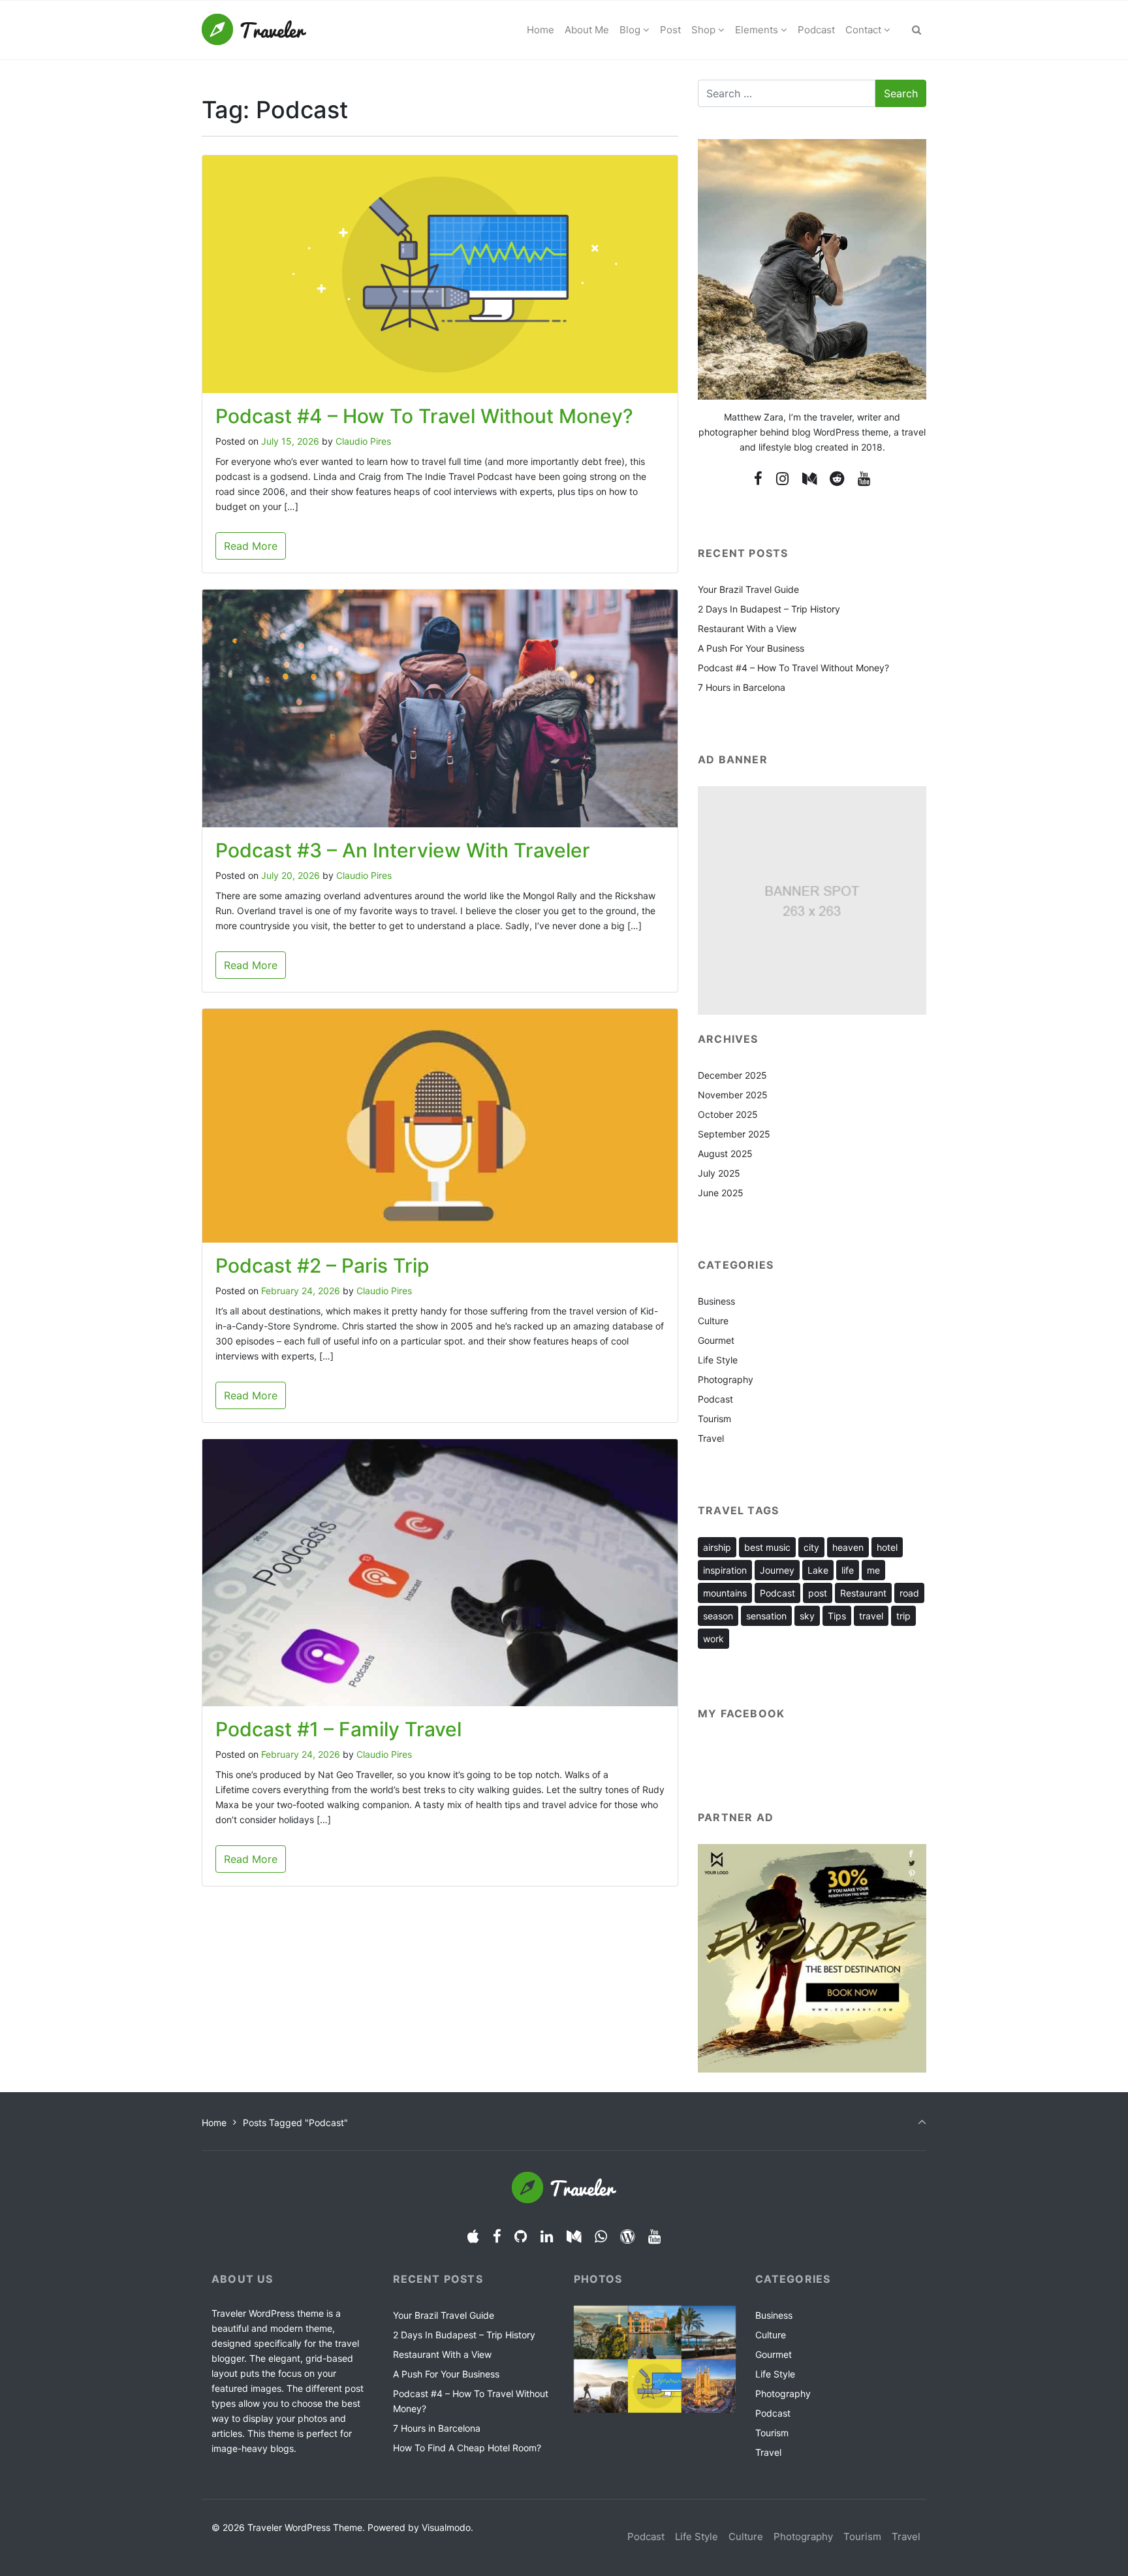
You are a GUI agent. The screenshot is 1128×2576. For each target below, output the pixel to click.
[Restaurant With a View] (709, 2333)
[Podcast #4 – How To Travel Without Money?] (655, 2386)
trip (903, 1616)
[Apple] (473, 2236)
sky (807, 1616)
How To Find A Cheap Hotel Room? (467, 2448)
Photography (726, 1379)
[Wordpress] (628, 2236)
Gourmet (716, 1340)
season (718, 1616)
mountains (725, 1593)
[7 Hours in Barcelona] (709, 2386)
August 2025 (725, 1153)
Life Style (718, 1360)
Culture (713, 1321)
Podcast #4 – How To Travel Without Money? (424, 416)
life (848, 1570)
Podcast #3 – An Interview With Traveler (403, 850)
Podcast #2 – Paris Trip (322, 1265)
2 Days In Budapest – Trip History (769, 609)
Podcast (715, 1399)
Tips (837, 1616)
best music (767, 1547)
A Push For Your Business (751, 648)
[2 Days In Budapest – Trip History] (655, 2333)
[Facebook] (759, 478)
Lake (818, 1570)
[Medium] (809, 478)
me (873, 1570)
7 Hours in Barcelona (742, 687)
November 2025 (733, 1095)
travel (871, 1616)
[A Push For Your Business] (601, 2386)
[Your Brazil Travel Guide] (601, 2333)
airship (717, 1547)
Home (214, 2123)
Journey (777, 1570)
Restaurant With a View (747, 628)
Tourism (714, 1419)
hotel (887, 1547)
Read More (251, 546)
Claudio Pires (363, 441)
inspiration (725, 1570)
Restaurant (863, 1593)
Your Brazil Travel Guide (748, 589)
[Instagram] (782, 478)
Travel (711, 1438)
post (818, 1593)
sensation (766, 1616)
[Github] (521, 2236)
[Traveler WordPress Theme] (254, 30)
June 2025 (721, 1193)
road (909, 1593)
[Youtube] (864, 478)
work (713, 1639)
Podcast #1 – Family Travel (338, 1729)
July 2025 (719, 1173)
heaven (848, 1547)
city (811, 1547)
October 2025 (728, 1114)
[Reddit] (837, 478)
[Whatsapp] (601, 2236)
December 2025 (732, 1075)
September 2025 (734, 1134)
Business (716, 1301)
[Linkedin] (547, 2236)
